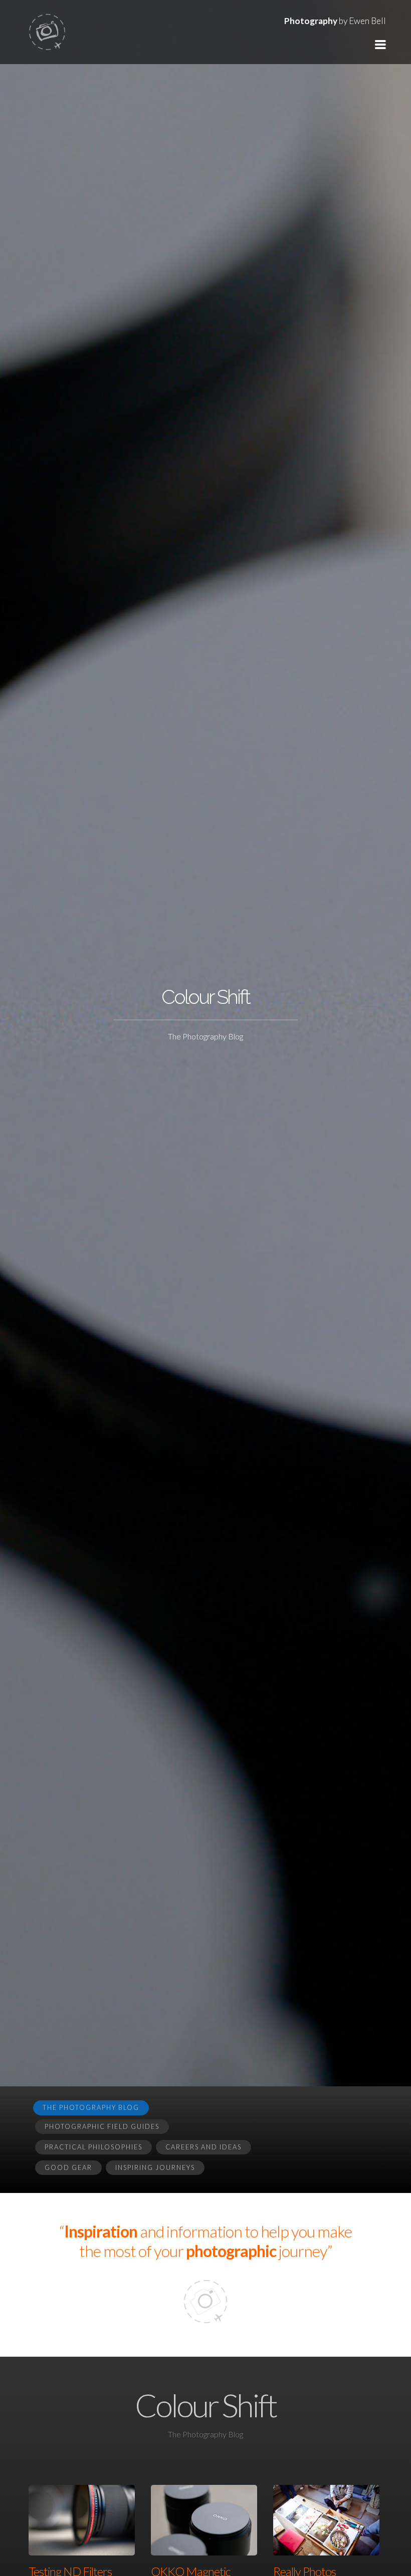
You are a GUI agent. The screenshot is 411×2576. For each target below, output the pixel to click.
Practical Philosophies (93, 2147)
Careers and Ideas (203, 2147)
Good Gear (68, 2167)
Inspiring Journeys (155, 2167)
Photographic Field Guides (102, 2126)
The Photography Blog (91, 2107)
